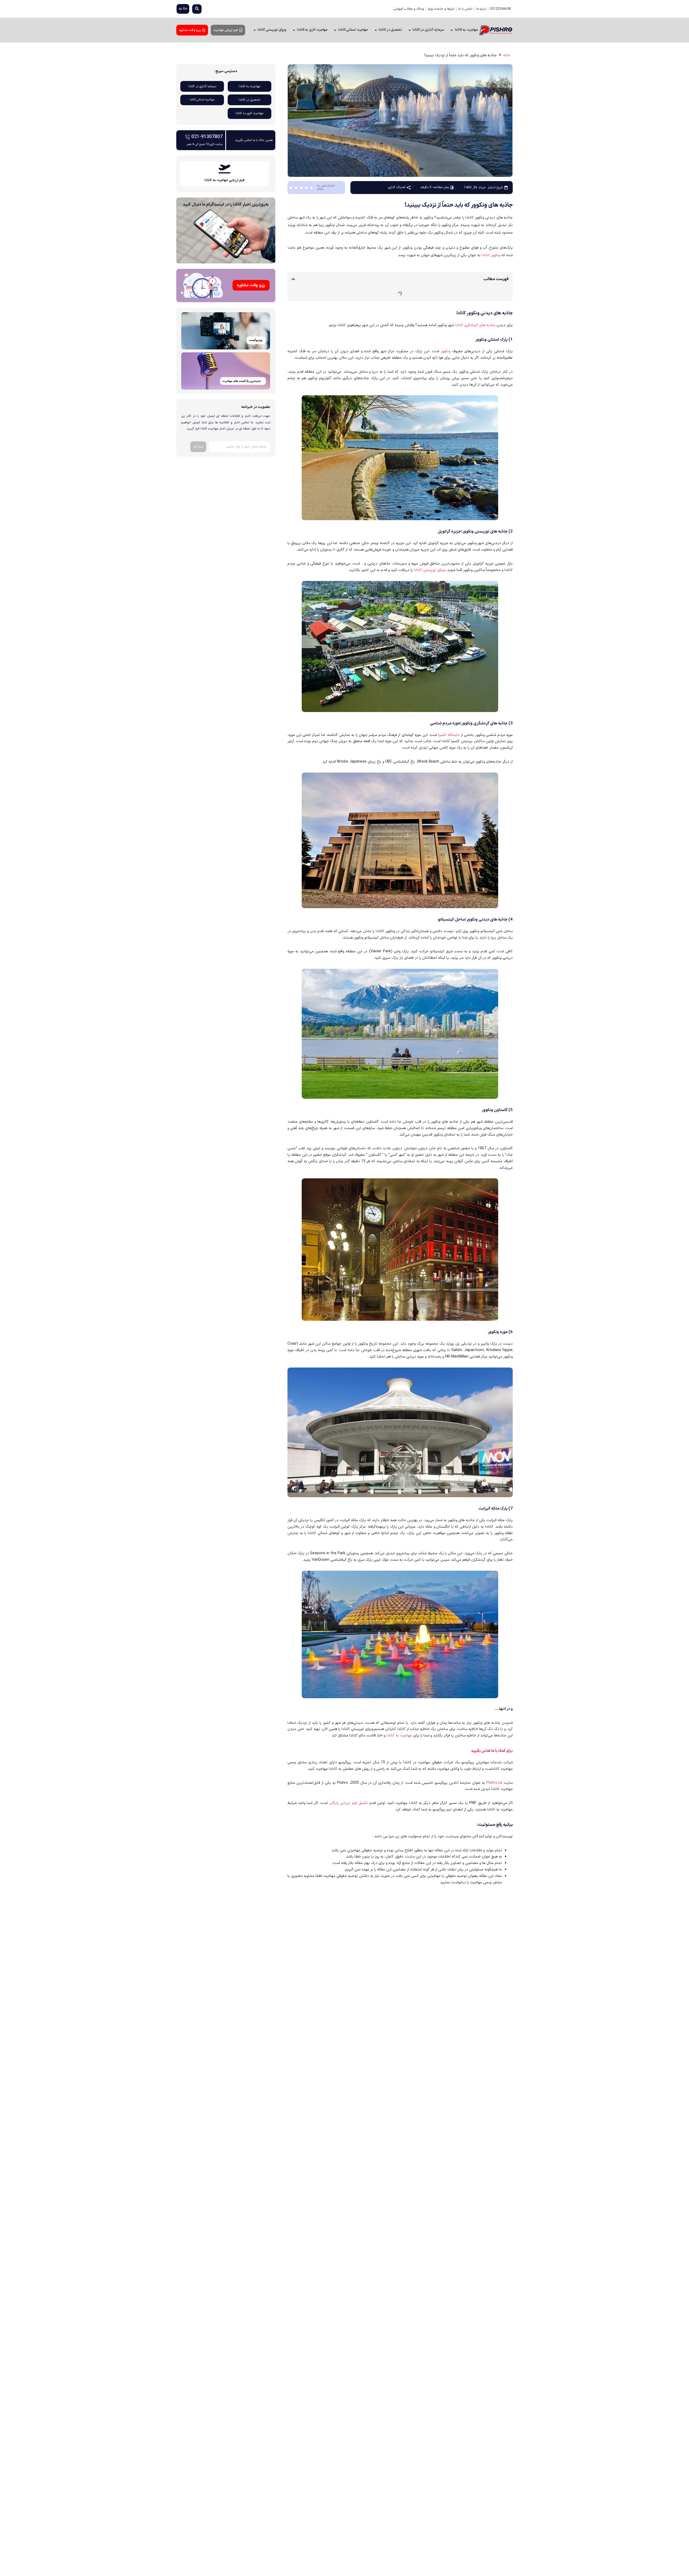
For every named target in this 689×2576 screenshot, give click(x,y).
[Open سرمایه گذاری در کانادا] (409, 30)
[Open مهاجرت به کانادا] (452, 30)
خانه (507, 55)
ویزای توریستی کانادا (429, 570)
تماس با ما (465, 9)
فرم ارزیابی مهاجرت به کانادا (224, 180)
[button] (197, 9)
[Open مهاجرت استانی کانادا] (335, 30)
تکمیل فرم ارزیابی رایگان (349, 1803)
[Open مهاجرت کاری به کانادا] (294, 30)
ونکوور (446, 351)
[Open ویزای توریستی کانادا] (254, 30)
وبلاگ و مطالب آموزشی (409, 9)
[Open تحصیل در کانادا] (376, 30)
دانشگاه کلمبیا (449, 735)
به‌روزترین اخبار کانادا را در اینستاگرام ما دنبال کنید (226, 205)
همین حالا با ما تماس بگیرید (254, 140)
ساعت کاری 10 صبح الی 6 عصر (205, 144)
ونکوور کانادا (491, 255)
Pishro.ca (494, 1783)
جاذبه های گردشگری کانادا (475, 325)
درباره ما (481, 9)
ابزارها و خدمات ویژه (441, 9)
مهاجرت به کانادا (399, 1735)
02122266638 (500, 9)
